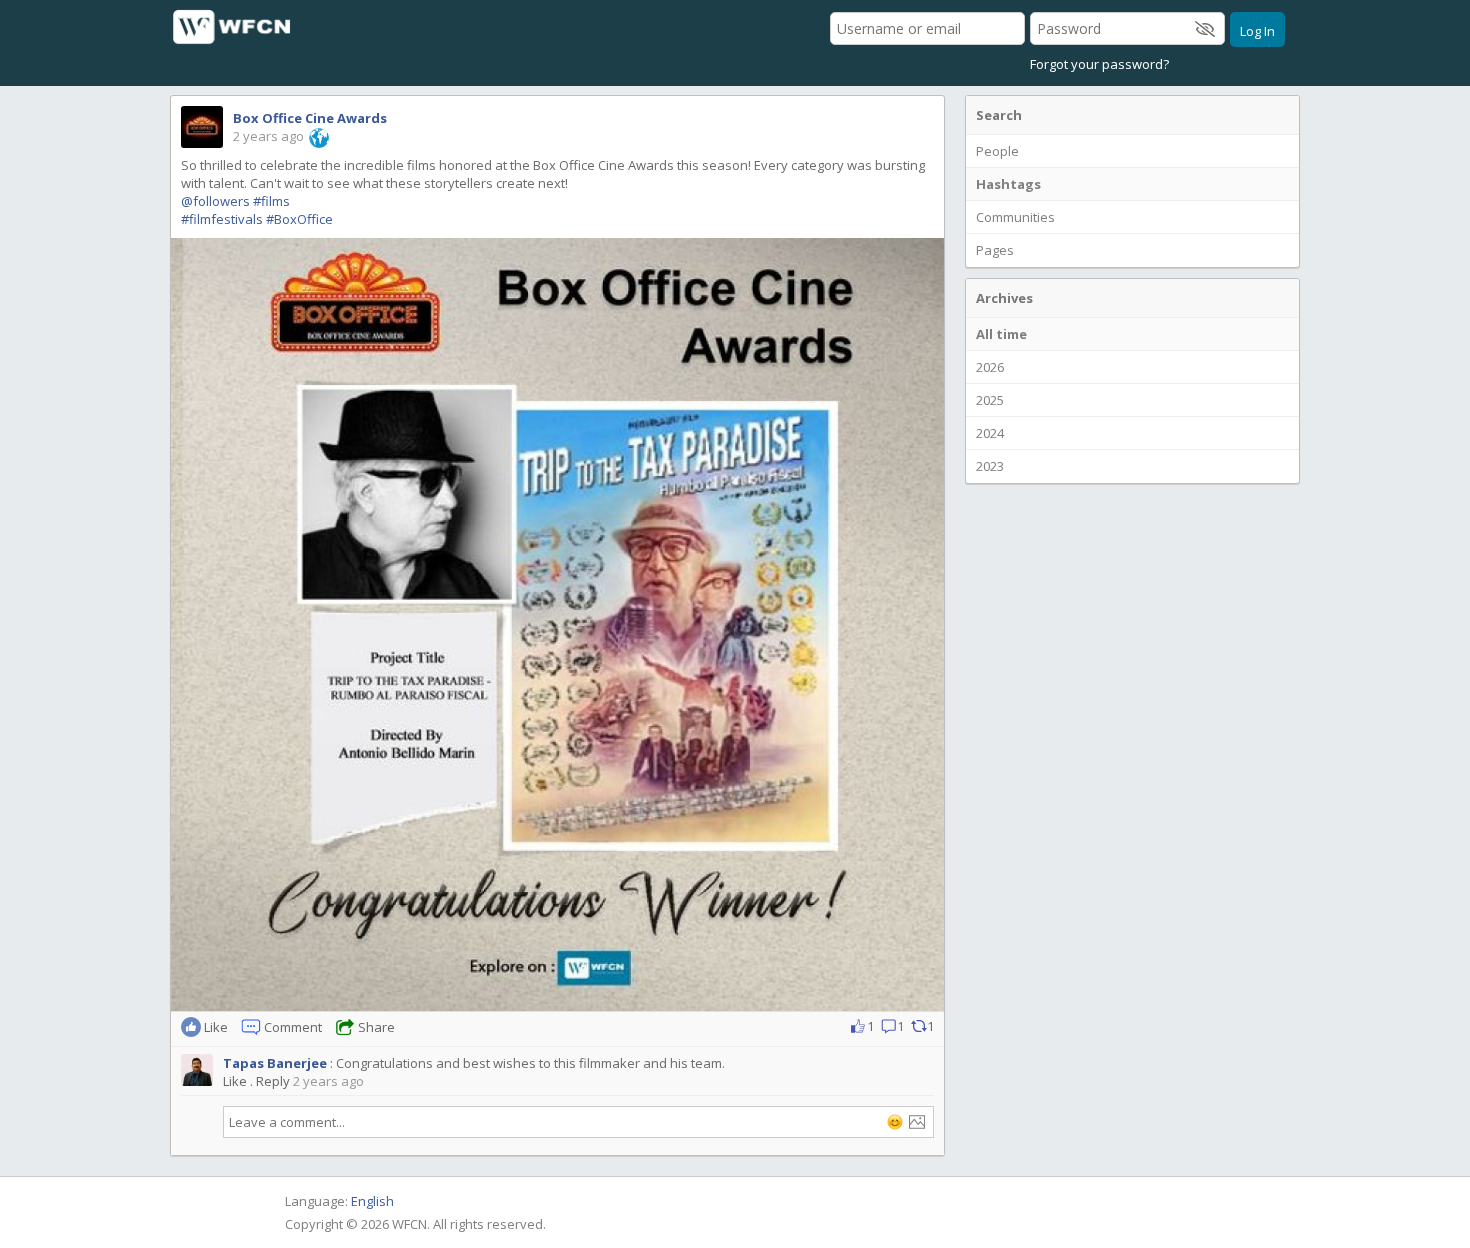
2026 (990, 367)
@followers (215, 201)
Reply (273, 1081)
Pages (995, 250)
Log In (1257, 31)
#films (271, 201)
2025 (990, 400)
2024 (990, 433)
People (997, 151)
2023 (990, 466)
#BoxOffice (299, 219)
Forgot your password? (1099, 64)
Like (235, 1081)
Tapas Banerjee (275, 1063)
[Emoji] (895, 1122)
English (372, 1201)
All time (1001, 334)
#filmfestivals (222, 219)
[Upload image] (917, 1122)
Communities (1015, 217)
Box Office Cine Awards (310, 118)
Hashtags (1008, 184)
